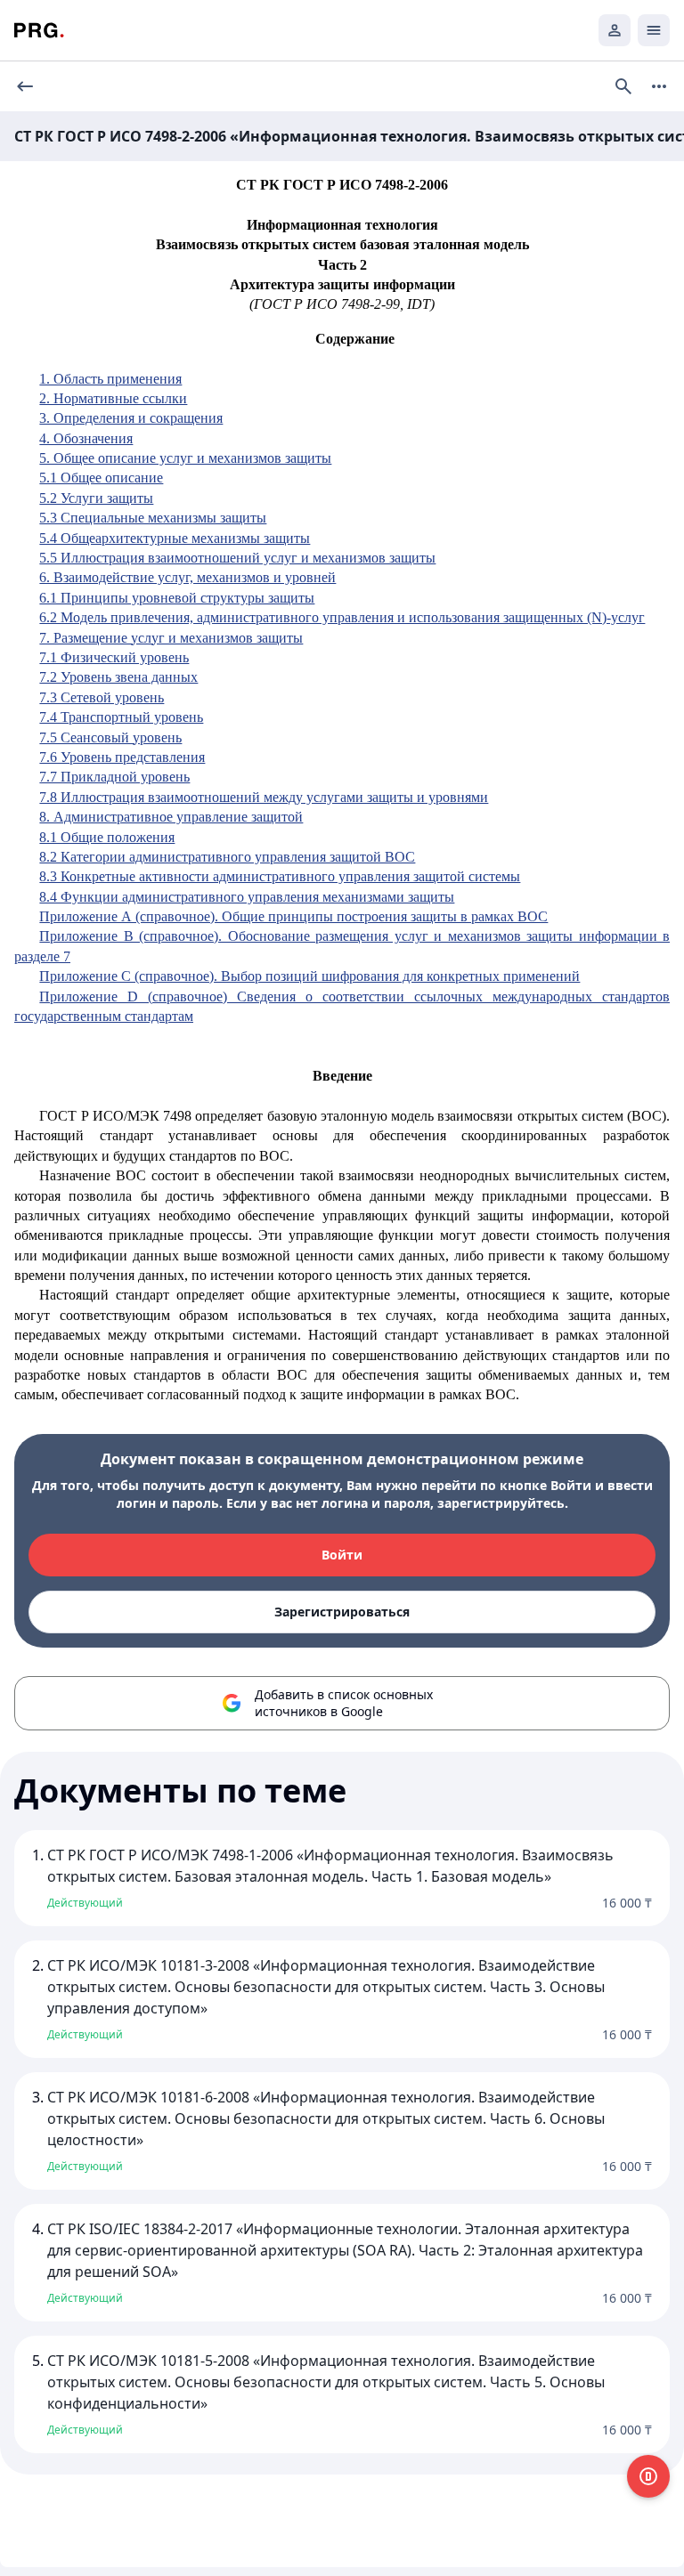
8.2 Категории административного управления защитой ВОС (227, 857)
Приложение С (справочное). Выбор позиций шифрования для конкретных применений (309, 976)
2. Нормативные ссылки (113, 398)
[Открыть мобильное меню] (654, 30)
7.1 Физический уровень (114, 657)
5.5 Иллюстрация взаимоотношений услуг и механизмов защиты (237, 558)
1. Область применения (110, 379)
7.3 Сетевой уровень (102, 697)
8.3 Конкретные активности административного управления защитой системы (280, 876)
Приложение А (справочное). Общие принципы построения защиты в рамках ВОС (293, 916)
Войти (342, 1555)
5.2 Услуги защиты (96, 498)
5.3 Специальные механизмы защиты (153, 518)
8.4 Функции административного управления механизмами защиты (247, 897)
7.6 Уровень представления (122, 757)
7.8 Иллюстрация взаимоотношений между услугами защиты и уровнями (264, 797)
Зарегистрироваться (342, 1612)
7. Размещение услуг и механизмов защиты (171, 638)
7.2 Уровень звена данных (118, 677)
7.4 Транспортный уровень (121, 717)
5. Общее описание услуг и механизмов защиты (185, 458)
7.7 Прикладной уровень (114, 777)
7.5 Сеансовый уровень (110, 737)
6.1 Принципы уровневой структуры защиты (177, 598)
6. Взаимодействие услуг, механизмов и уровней (187, 577)
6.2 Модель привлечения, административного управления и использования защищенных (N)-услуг (342, 617)
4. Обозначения (86, 438)
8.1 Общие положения (107, 837)
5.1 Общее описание (101, 478)
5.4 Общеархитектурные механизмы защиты (175, 538)
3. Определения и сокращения (131, 418)
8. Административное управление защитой (171, 817)
